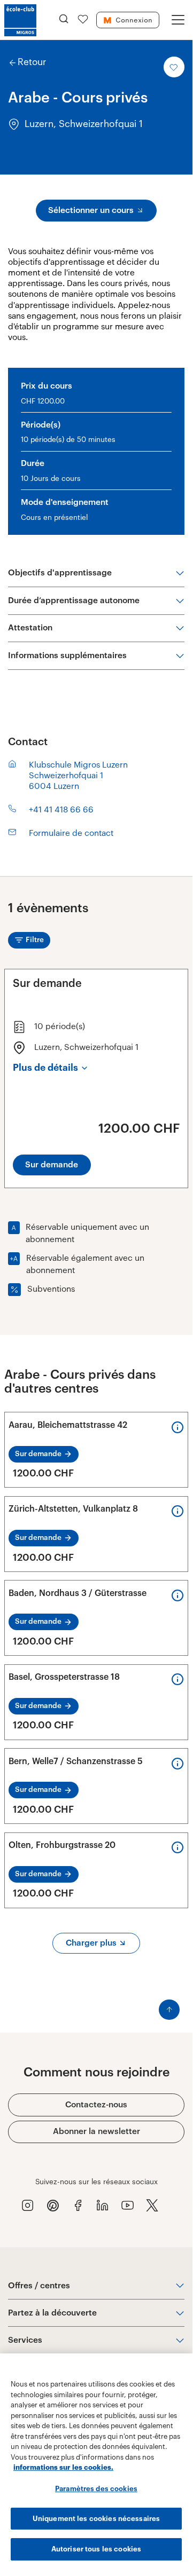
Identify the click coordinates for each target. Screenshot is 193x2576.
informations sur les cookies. (63, 2467)
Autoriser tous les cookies (96, 2549)
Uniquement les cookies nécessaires (96, 2519)
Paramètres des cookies (96, 2489)
